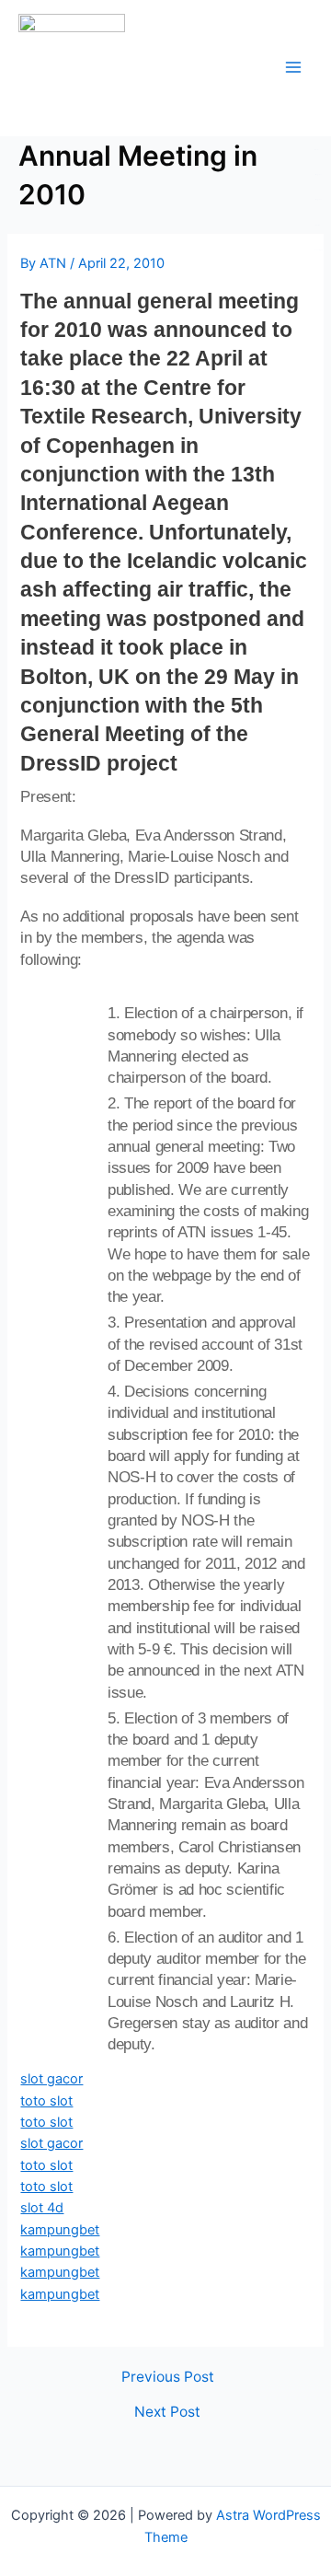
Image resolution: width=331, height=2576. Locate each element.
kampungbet (60, 2230)
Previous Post (168, 2377)
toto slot (46, 2101)
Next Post (167, 2412)
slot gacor (51, 2079)
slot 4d (42, 2208)
